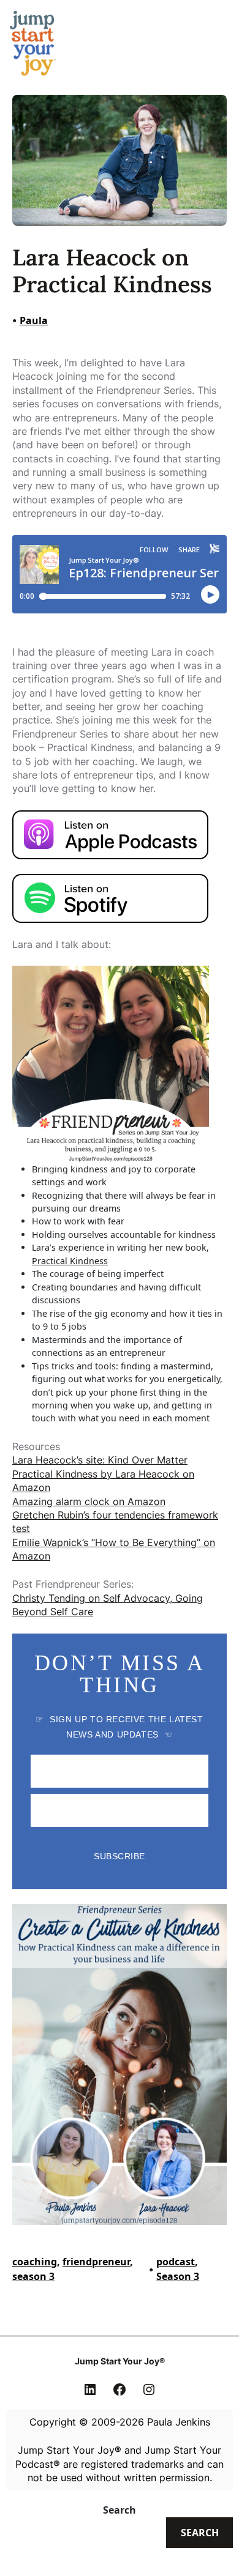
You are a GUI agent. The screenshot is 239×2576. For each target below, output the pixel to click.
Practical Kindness (70, 1261)
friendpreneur (96, 2262)
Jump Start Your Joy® (120, 2361)
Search (120, 2510)
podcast (176, 2262)
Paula (34, 320)
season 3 (33, 2276)
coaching (35, 2262)
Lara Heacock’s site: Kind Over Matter (100, 1460)
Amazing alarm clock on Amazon (89, 1501)
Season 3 (178, 2276)
